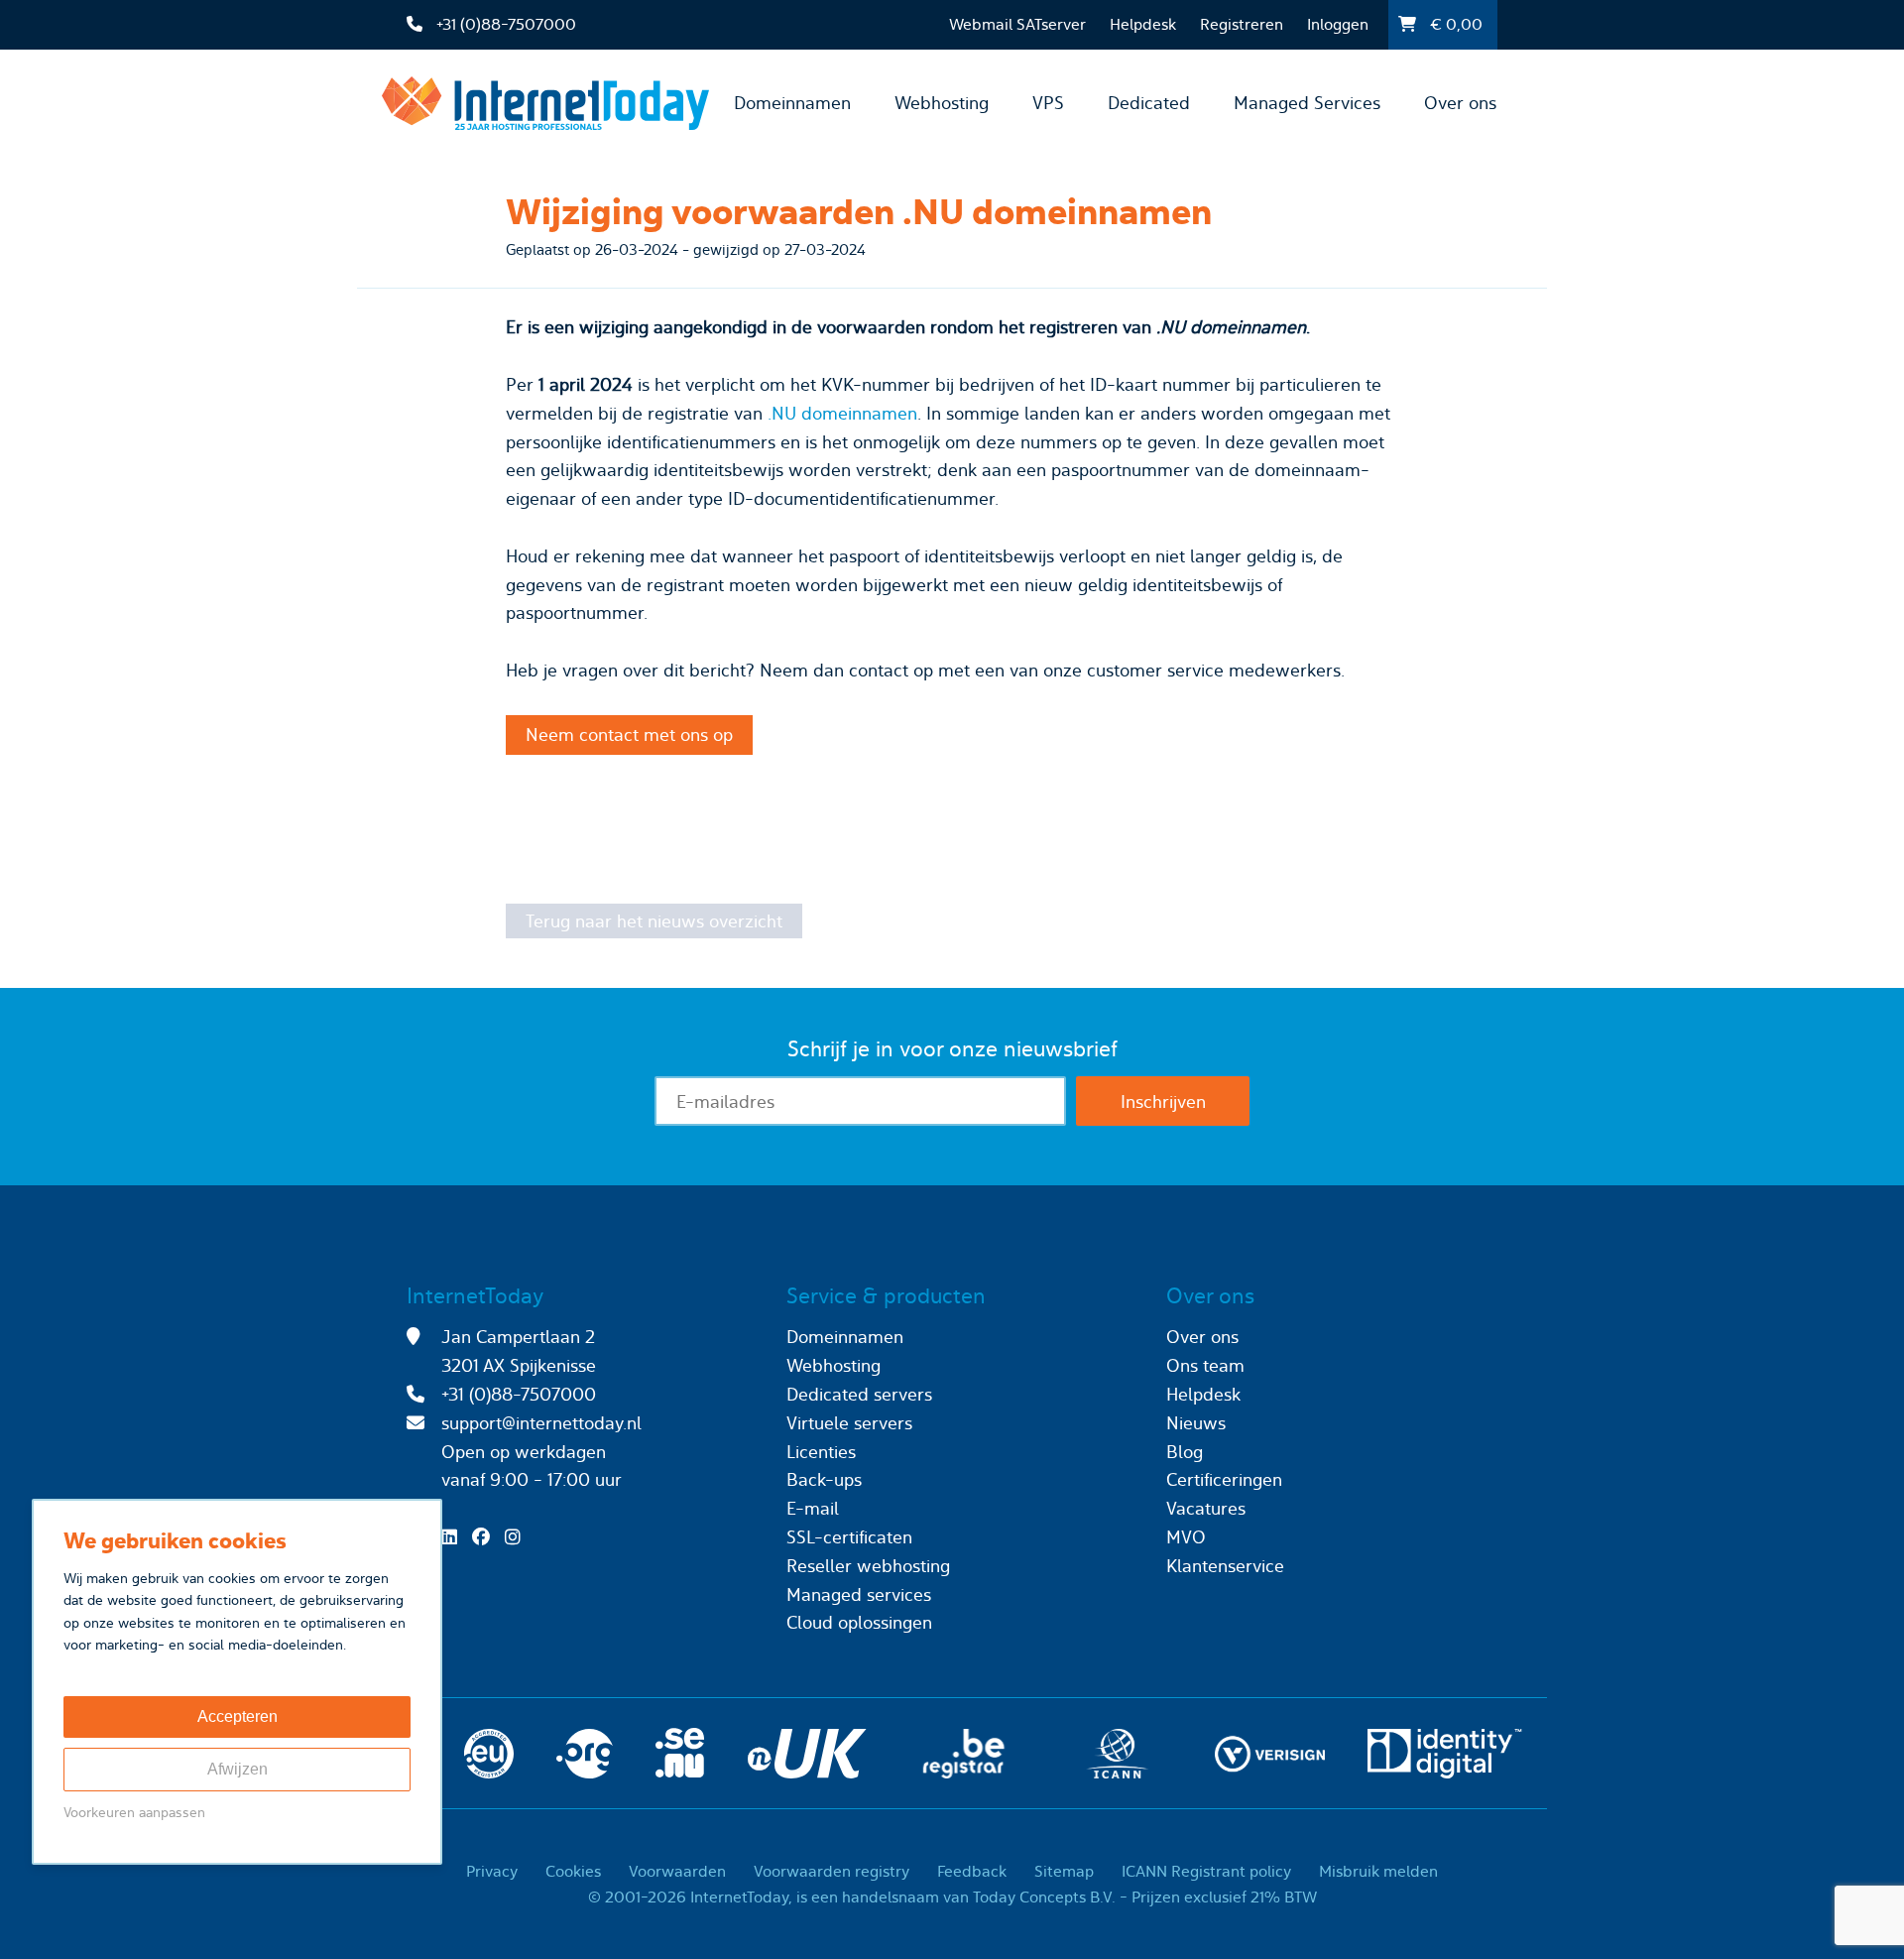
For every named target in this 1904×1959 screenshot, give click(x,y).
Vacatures (1206, 1508)
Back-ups (824, 1479)
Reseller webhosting (868, 1566)
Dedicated (1149, 103)
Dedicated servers (859, 1394)
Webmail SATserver (1017, 24)
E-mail (813, 1508)
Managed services (859, 1594)
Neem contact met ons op (629, 735)
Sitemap (1064, 1871)
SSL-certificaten (849, 1537)
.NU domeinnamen (842, 413)
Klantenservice (1225, 1566)
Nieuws (1196, 1423)
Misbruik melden (1378, 1871)
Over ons (1460, 103)
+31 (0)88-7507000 (519, 1394)
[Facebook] (486, 1537)
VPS (1048, 103)
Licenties (821, 1452)
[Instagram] (518, 1537)
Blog (1185, 1452)
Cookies (573, 1871)
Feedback (972, 1871)
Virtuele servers (849, 1423)
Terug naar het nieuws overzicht (654, 921)
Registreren (1242, 24)
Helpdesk (1143, 24)
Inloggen (1338, 24)
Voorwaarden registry (832, 1871)
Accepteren (238, 1716)
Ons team (1205, 1365)
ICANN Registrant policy (1206, 1871)
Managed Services (1307, 103)
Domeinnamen (792, 103)
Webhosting (942, 103)
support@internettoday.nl (541, 1423)
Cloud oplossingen (859, 1622)
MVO (1186, 1537)
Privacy (492, 1871)
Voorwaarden (677, 1871)
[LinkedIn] (454, 1537)
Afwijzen (238, 1769)
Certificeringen (1224, 1479)
